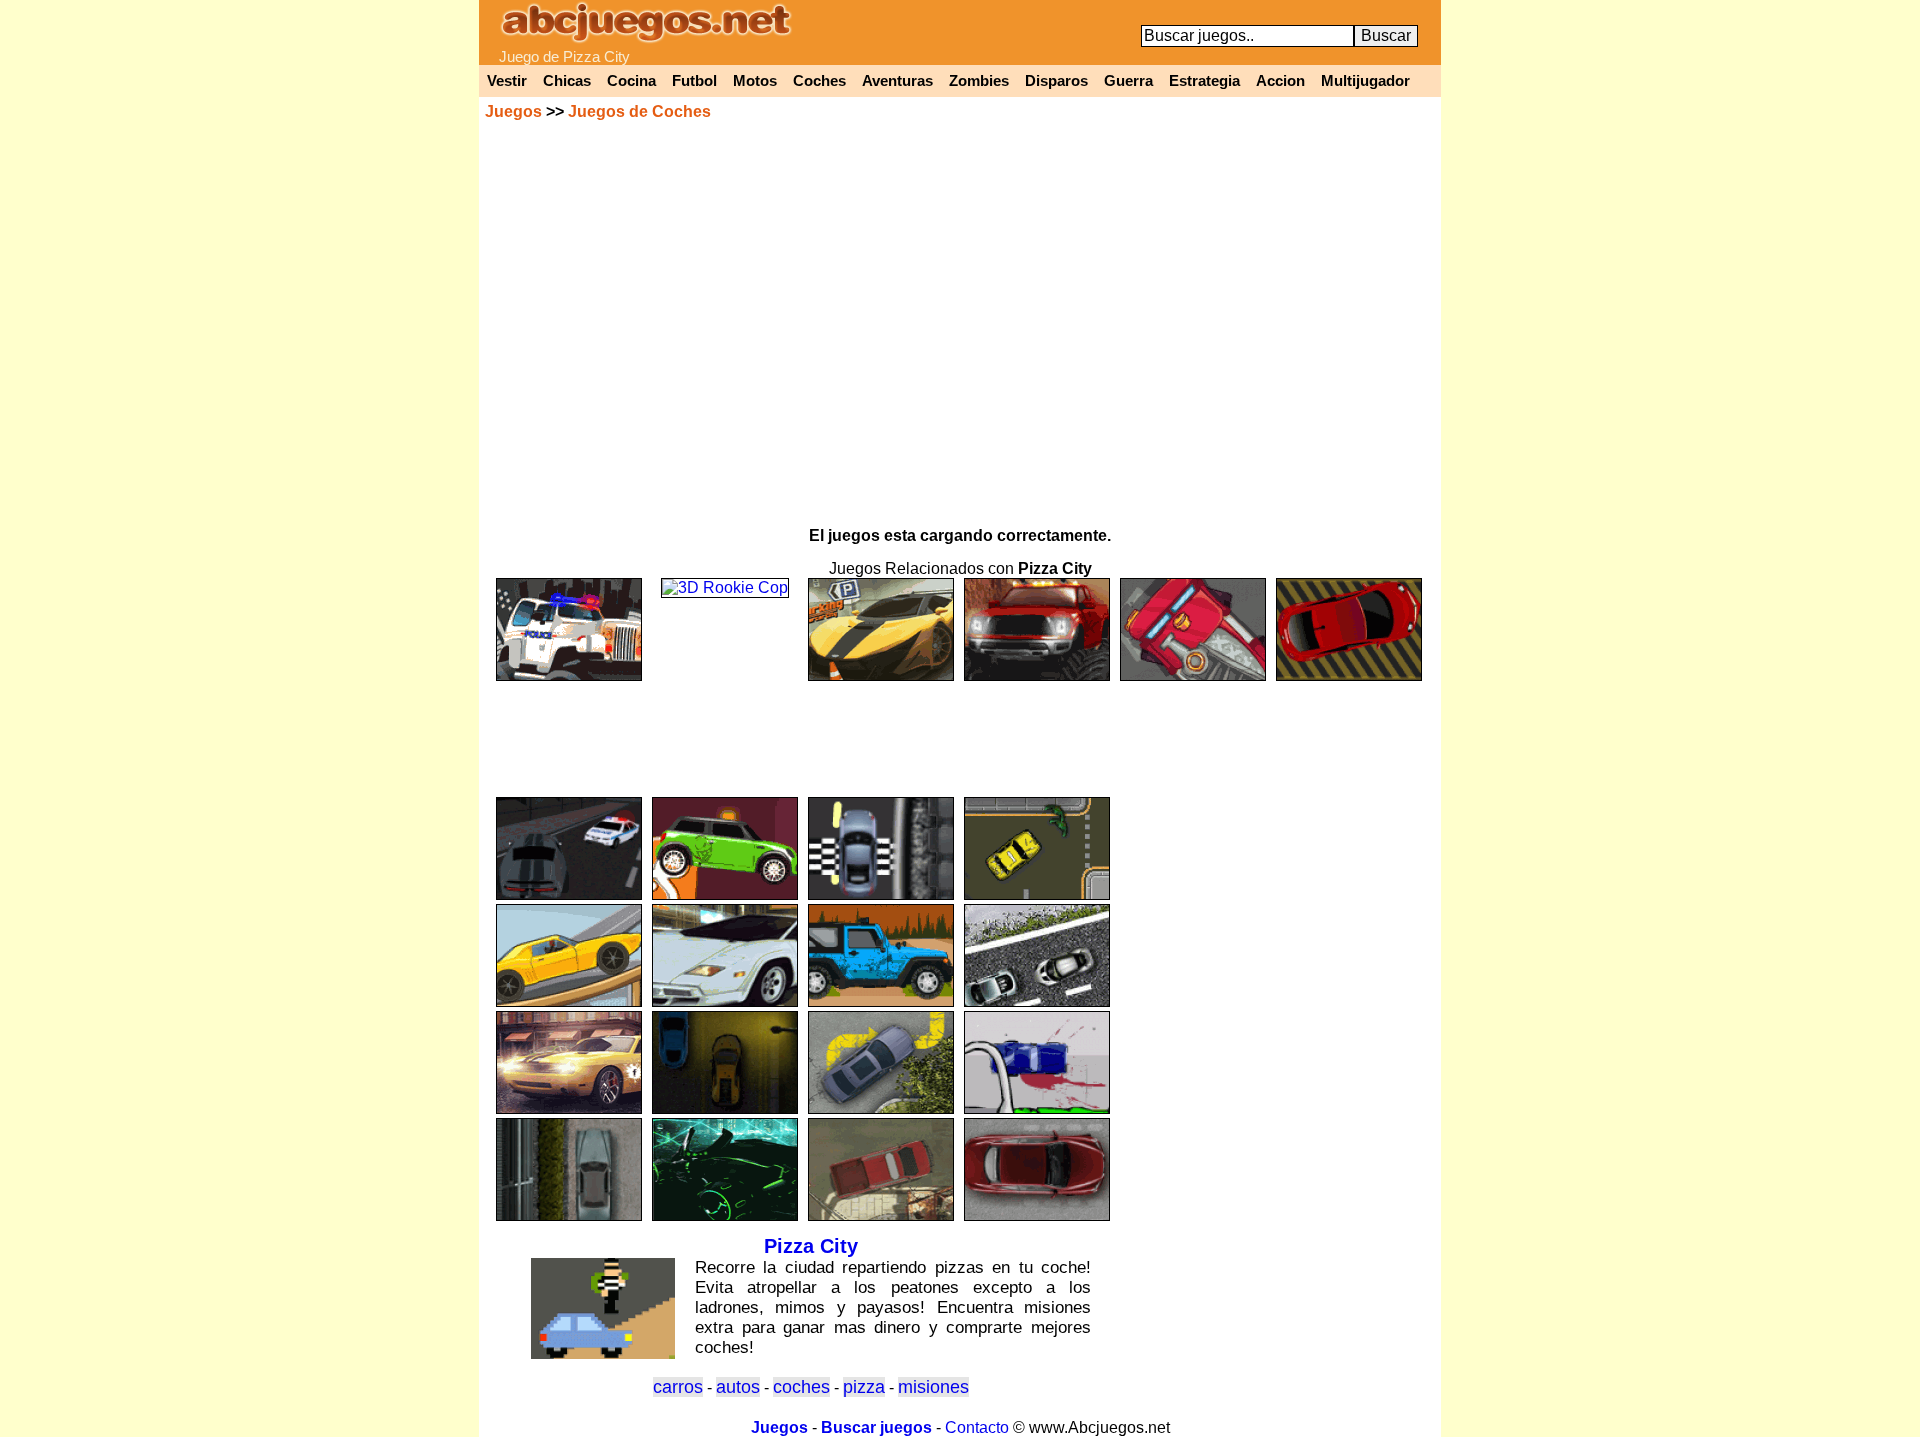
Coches (819, 81)
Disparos (1056, 81)
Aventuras (897, 81)
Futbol (694, 81)
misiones (933, 1387)
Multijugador (1365, 81)
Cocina (631, 81)
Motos (755, 81)
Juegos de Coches (639, 111)
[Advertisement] (960, 730)
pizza (864, 1387)
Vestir (507, 81)
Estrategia (1204, 81)
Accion (1280, 81)
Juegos (513, 111)
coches (801, 1387)
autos (738, 1387)
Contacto (977, 1427)
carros (678, 1387)
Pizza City (811, 1246)
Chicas (567, 81)
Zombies (979, 81)
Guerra (1128, 81)
